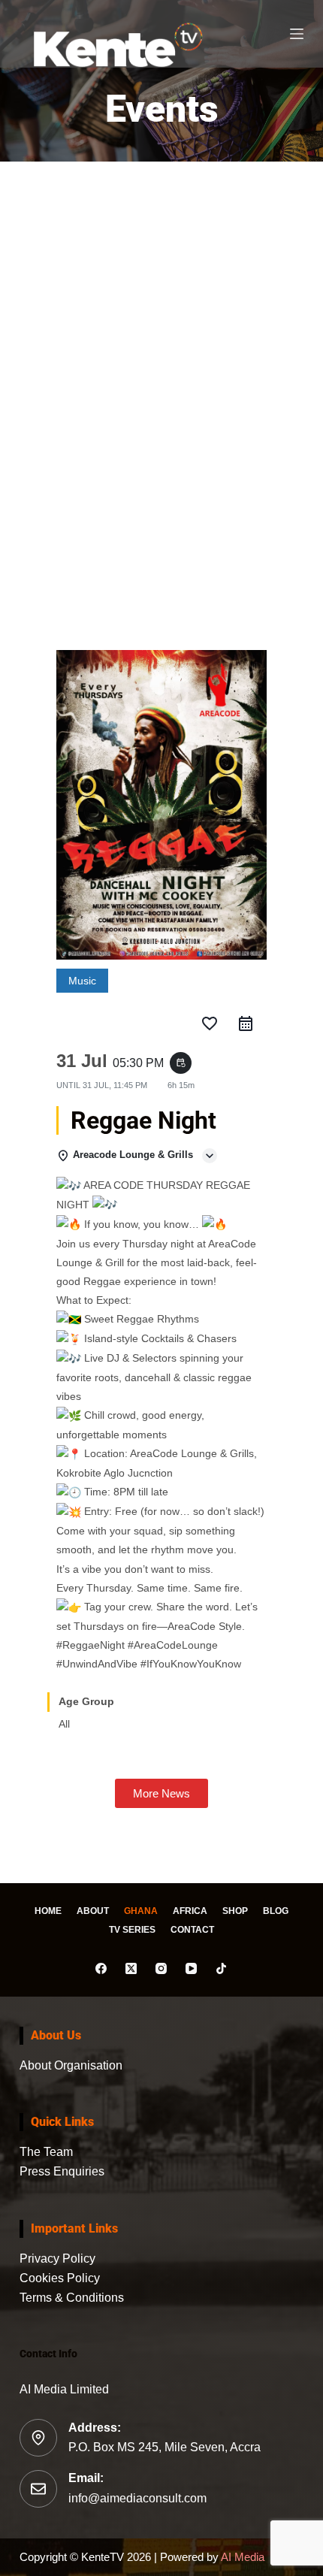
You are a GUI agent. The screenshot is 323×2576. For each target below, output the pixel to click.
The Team (46, 2152)
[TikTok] (221, 1968)
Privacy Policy (57, 2259)
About (93, 1911)
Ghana (141, 1911)
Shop (235, 1911)
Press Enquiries (62, 2171)
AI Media (241, 2557)
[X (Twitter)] (131, 1968)
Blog (276, 1911)
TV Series (132, 1930)
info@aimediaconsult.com (137, 2498)
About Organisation (71, 2065)
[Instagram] (161, 1968)
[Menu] (297, 34)
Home (48, 1911)
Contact (192, 1930)
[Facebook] (101, 1968)
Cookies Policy (60, 2278)
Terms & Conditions (72, 2298)
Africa (190, 1911)
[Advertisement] (161, 398)
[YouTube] (191, 1968)
